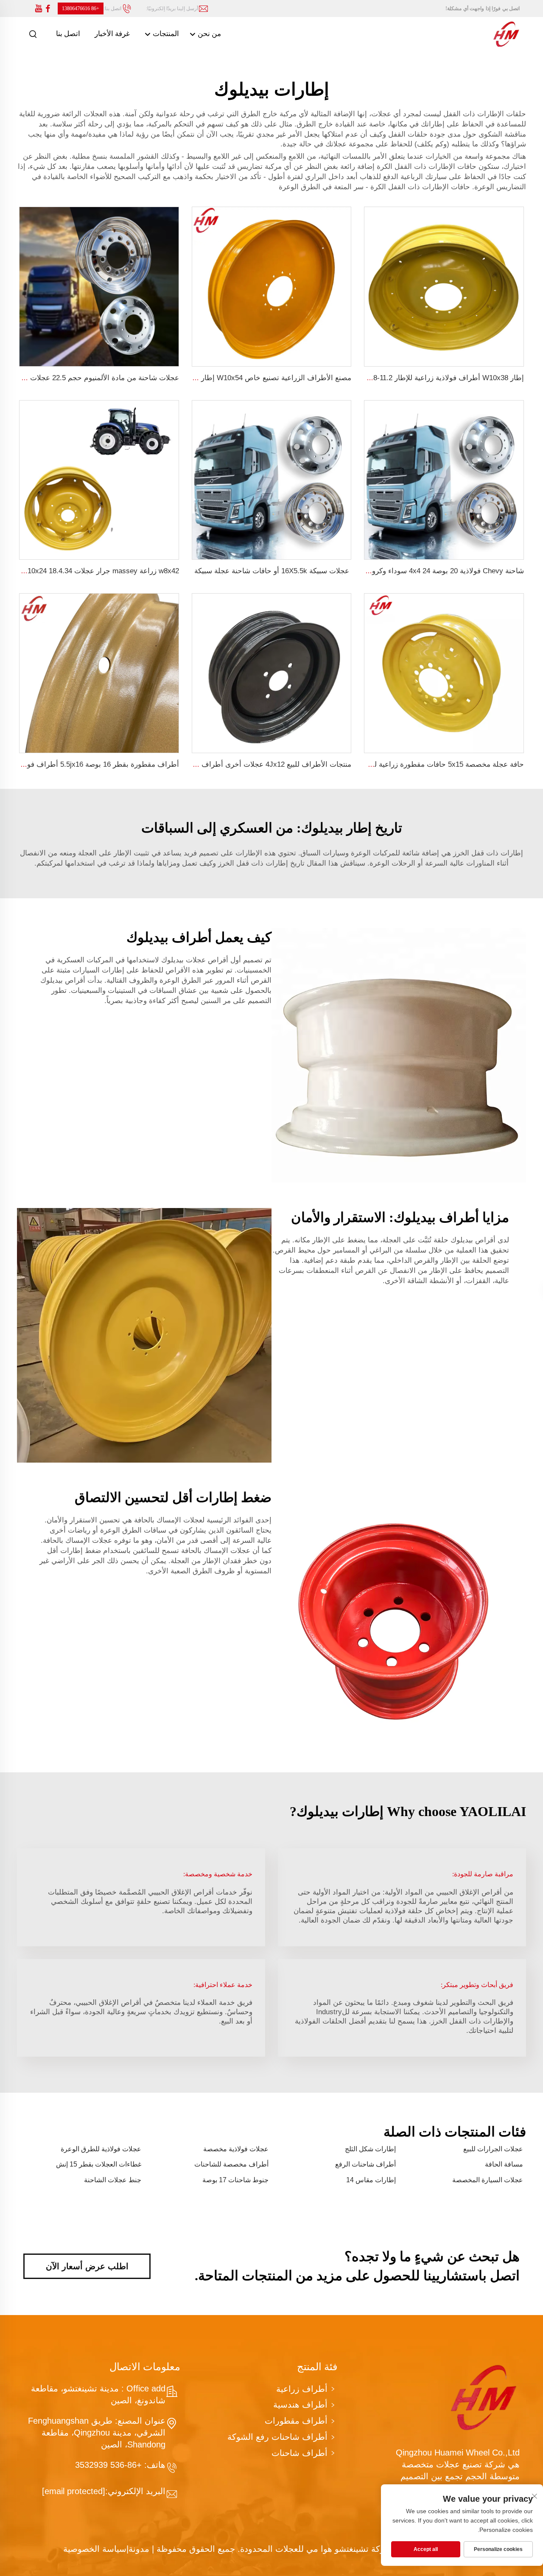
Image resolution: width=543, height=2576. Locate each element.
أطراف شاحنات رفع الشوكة (277, 2437)
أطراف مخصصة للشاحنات (231, 2164)
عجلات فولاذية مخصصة (236, 2149)
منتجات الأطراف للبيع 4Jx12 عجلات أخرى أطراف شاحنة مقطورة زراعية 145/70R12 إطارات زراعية (201, 764)
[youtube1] (39, 9)
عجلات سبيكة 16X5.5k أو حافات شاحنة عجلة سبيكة (272, 571)
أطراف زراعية (302, 2389)
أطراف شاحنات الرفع (365, 2164)
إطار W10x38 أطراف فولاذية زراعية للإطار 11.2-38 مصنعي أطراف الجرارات (408, 378)
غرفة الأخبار (112, 34)
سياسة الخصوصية (95, 2549)
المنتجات (165, 34)
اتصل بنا (68, 34)
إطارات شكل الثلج (370, 2149)
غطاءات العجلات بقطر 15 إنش (99, 2164)
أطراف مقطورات (296, 2421)
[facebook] (48, 9)
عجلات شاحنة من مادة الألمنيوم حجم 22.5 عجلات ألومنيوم (91, 378)
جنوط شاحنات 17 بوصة (235, 2180)
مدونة (139, 2549)
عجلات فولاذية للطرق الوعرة (101, 2149)
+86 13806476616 (81, 8)
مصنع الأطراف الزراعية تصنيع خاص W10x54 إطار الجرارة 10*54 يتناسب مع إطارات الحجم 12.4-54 (202, 378)
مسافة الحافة (504, 2164)
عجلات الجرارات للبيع (493, 2149)
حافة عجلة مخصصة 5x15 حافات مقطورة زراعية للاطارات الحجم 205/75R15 (409, 764)
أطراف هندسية (300, 2405)
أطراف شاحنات (299, 2453)
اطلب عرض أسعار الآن (87, 2266)
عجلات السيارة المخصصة (488, 2180)
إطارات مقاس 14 (371, 2180)
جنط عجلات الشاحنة (113, 2180)
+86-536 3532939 (110, 2465)
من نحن (209, 34)
